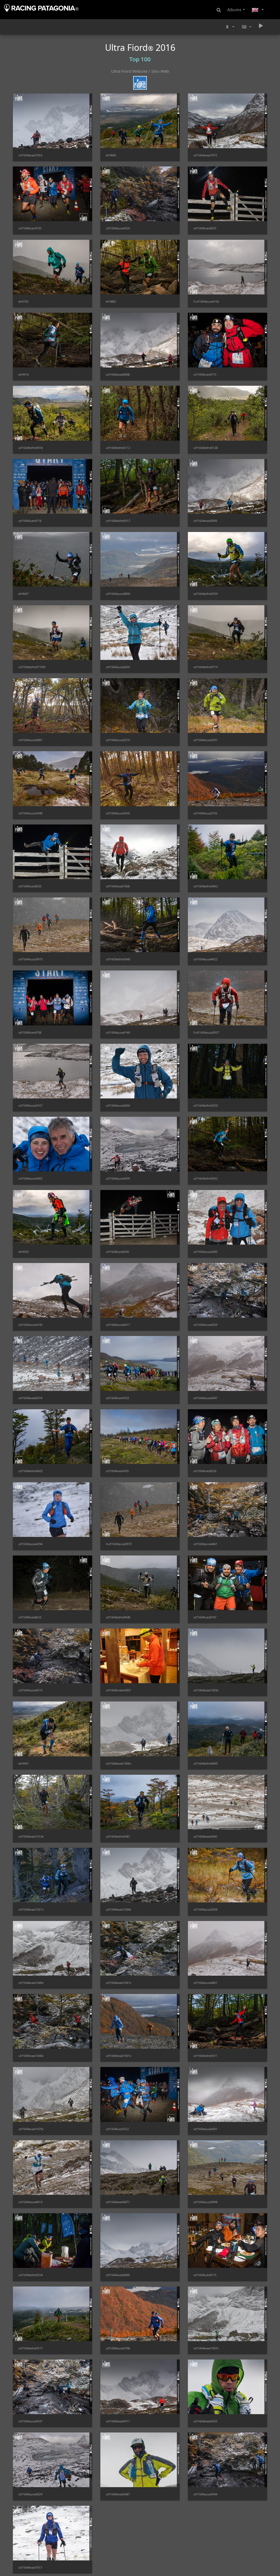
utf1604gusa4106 (30, 1325)
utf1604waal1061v (119, 2056)
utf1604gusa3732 (205, 813)
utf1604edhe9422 (30, 1471)
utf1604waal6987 (118, 2494)
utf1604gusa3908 (205, 2202)
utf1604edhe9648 (118, 1617)
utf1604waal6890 (118, 2275)
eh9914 (23, 374)
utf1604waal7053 (30, 155)
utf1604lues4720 (30, 228)
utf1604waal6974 (30, 1398)
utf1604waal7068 (118, 886)
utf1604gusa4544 (205, 2494)
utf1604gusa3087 (30, 740)
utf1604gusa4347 (205, 1398)
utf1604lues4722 (117, 2129)
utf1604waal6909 (205, 521)
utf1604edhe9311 (205, 2056)
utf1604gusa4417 (118, 1325)
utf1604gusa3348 (30, 813)
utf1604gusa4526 (118, 228)
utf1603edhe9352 (205, 1178)
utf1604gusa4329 (30, 2494)
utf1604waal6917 (118, 2421)
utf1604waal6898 (118, 374)
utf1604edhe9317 (118, 521)
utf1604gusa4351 (205, 2129)
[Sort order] (229, 27)
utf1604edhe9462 (205, 886)
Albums (234, 10)
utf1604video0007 (118, 1690)
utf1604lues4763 (117, 1398)
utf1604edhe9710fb (32, 667)
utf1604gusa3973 (30, 959)
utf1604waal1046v (31, 2056)
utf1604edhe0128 (205, 448)
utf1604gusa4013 (30, 2202)
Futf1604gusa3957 (206, 1032)
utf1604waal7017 (30, 2567)
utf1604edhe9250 (205, 1105)
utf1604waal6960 (205, 1836)
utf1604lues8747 (205, 1617)
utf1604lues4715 (205, 374)
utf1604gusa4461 (205, 1544)
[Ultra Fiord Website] (140, 80)
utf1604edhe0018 (30, 448)
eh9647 (23, 594)
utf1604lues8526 (205, 1471)
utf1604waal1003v (206, 1690)
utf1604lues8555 (205, 228)
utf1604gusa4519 (30, 1690)
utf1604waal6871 (118, 2202)
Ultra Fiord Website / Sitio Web (140, 71)
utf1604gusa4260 (118, 667)
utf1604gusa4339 (118, 1178)
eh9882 (111, 301)
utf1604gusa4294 (30, 1544)
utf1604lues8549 (117, 1252)
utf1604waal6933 (205, 2421)
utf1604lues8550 (30, 886)
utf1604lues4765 (117, 1471)
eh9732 (23, 301)
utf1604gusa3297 (205, 740)
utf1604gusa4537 (30, 2421)
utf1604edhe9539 (205, 594)
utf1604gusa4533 (205, 1325)
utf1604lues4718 (30, 521)
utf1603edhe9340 (118, 959)
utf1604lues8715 (205, 2275)
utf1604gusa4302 (30, 1178)
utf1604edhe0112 (118, 448)
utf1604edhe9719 (205, 667)
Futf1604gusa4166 (206, 301)
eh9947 (23, 1763)
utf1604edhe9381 (118, 1836)
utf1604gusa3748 (118, 2348)
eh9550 (23, 1252)
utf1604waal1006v (119, 1763)
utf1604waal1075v (31, 2129)
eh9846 (111, 155)
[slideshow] (261, 26)
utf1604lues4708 (30, 1032)
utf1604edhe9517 (30, 2348)
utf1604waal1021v (31, 1909)
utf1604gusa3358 (205, 1909)
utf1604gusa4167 (30, 1105)
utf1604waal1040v (31, 1983)
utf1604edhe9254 (30, 2275)
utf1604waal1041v (119, 1983)
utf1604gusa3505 (118, 813)
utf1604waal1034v (119, 1909)
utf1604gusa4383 (205, 1252)
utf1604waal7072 (205, 155)
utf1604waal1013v (31, 1836)
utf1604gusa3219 (118, 740)
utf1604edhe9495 (205, 1763)
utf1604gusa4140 (118, 1032)
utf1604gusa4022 (205, 959)
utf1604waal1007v (206, 2348)
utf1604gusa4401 (205, 1983)
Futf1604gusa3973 (119, 1544)
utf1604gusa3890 (118, 594)
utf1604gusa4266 (118, 1105)
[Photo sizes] (246, 27)
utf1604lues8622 (30, 1617)
